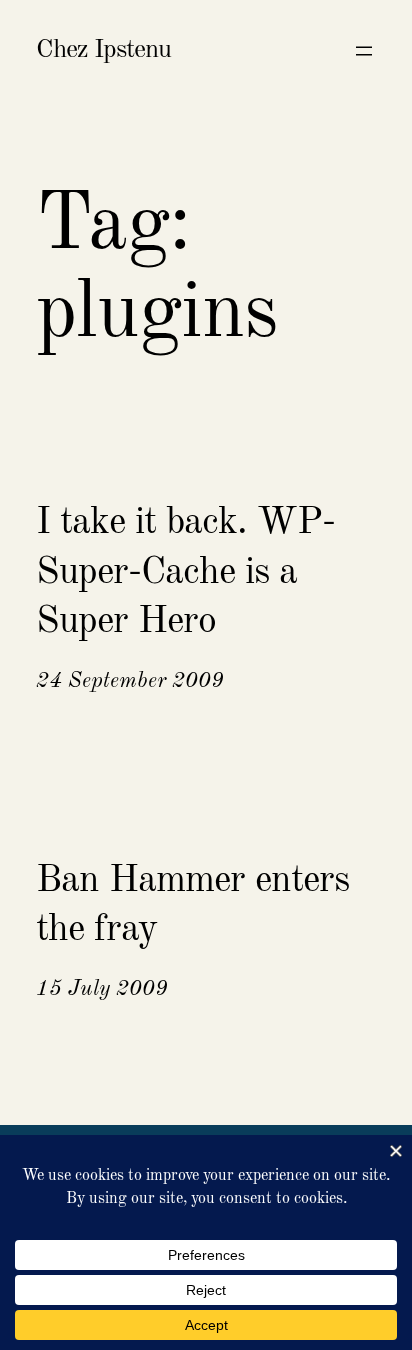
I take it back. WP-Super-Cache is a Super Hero (185, 572)
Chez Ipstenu (103, 50)
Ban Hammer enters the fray (192, 905)
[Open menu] (364, 51)
